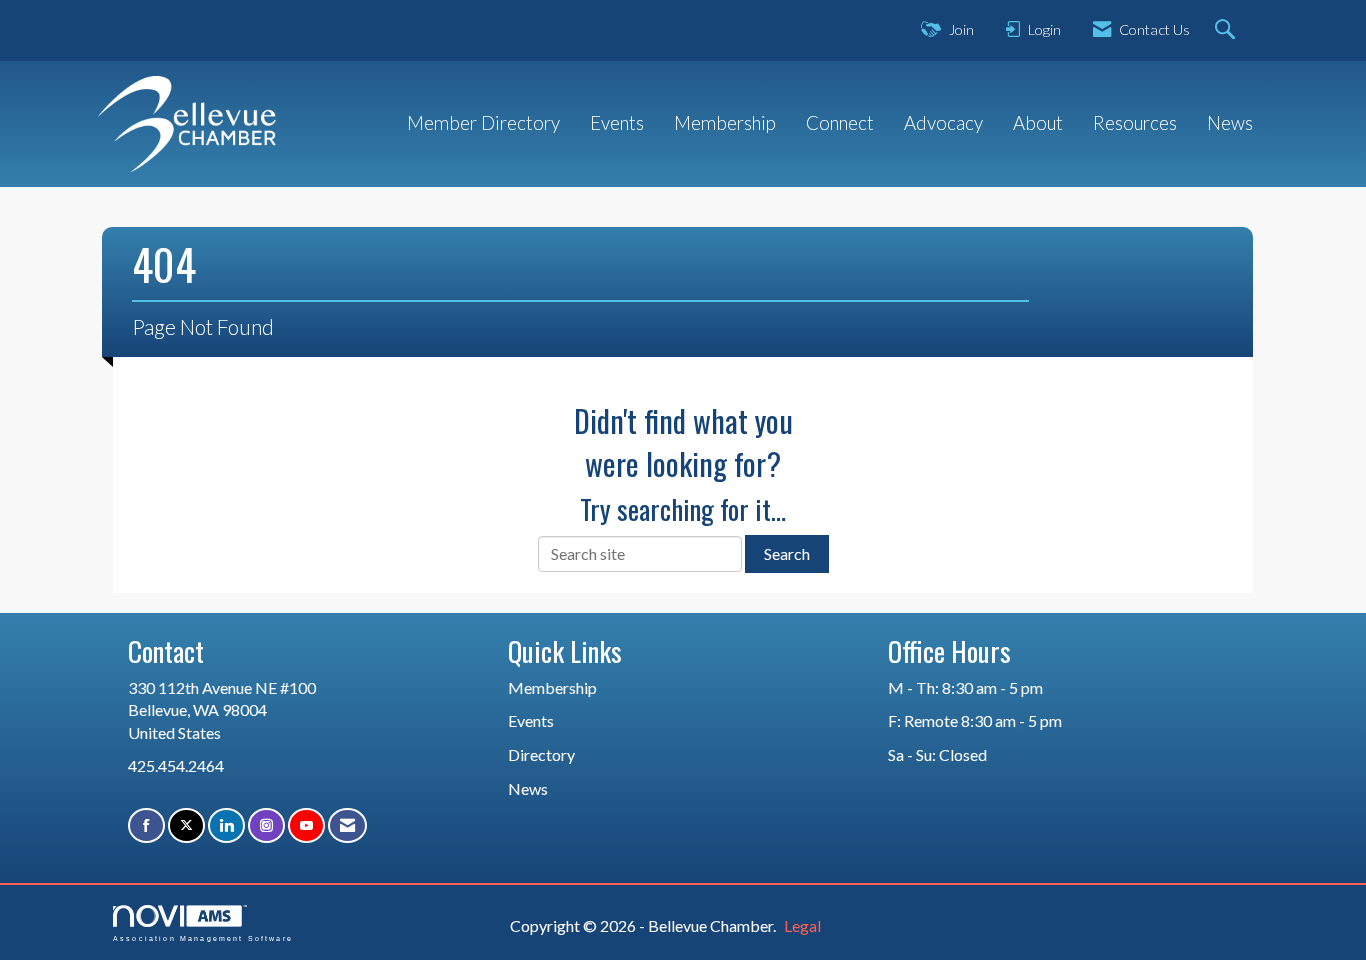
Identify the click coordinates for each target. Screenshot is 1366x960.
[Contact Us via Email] (347, 825)
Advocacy (943, 123)
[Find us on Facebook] (146, 825)
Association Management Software (203, 938)
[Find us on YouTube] (306, 825)
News (1230, 123)
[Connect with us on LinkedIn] (226, 825)
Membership (725, 123)
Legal (802, 925)
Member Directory (483, 123)
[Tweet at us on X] (186, 825)
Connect (840, 123)
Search (787, 553)
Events (617, 123)
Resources (1135, 123)
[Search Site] (1227, 30)
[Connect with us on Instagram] (266, 825)
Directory (541, 754)
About (1038, 123)
